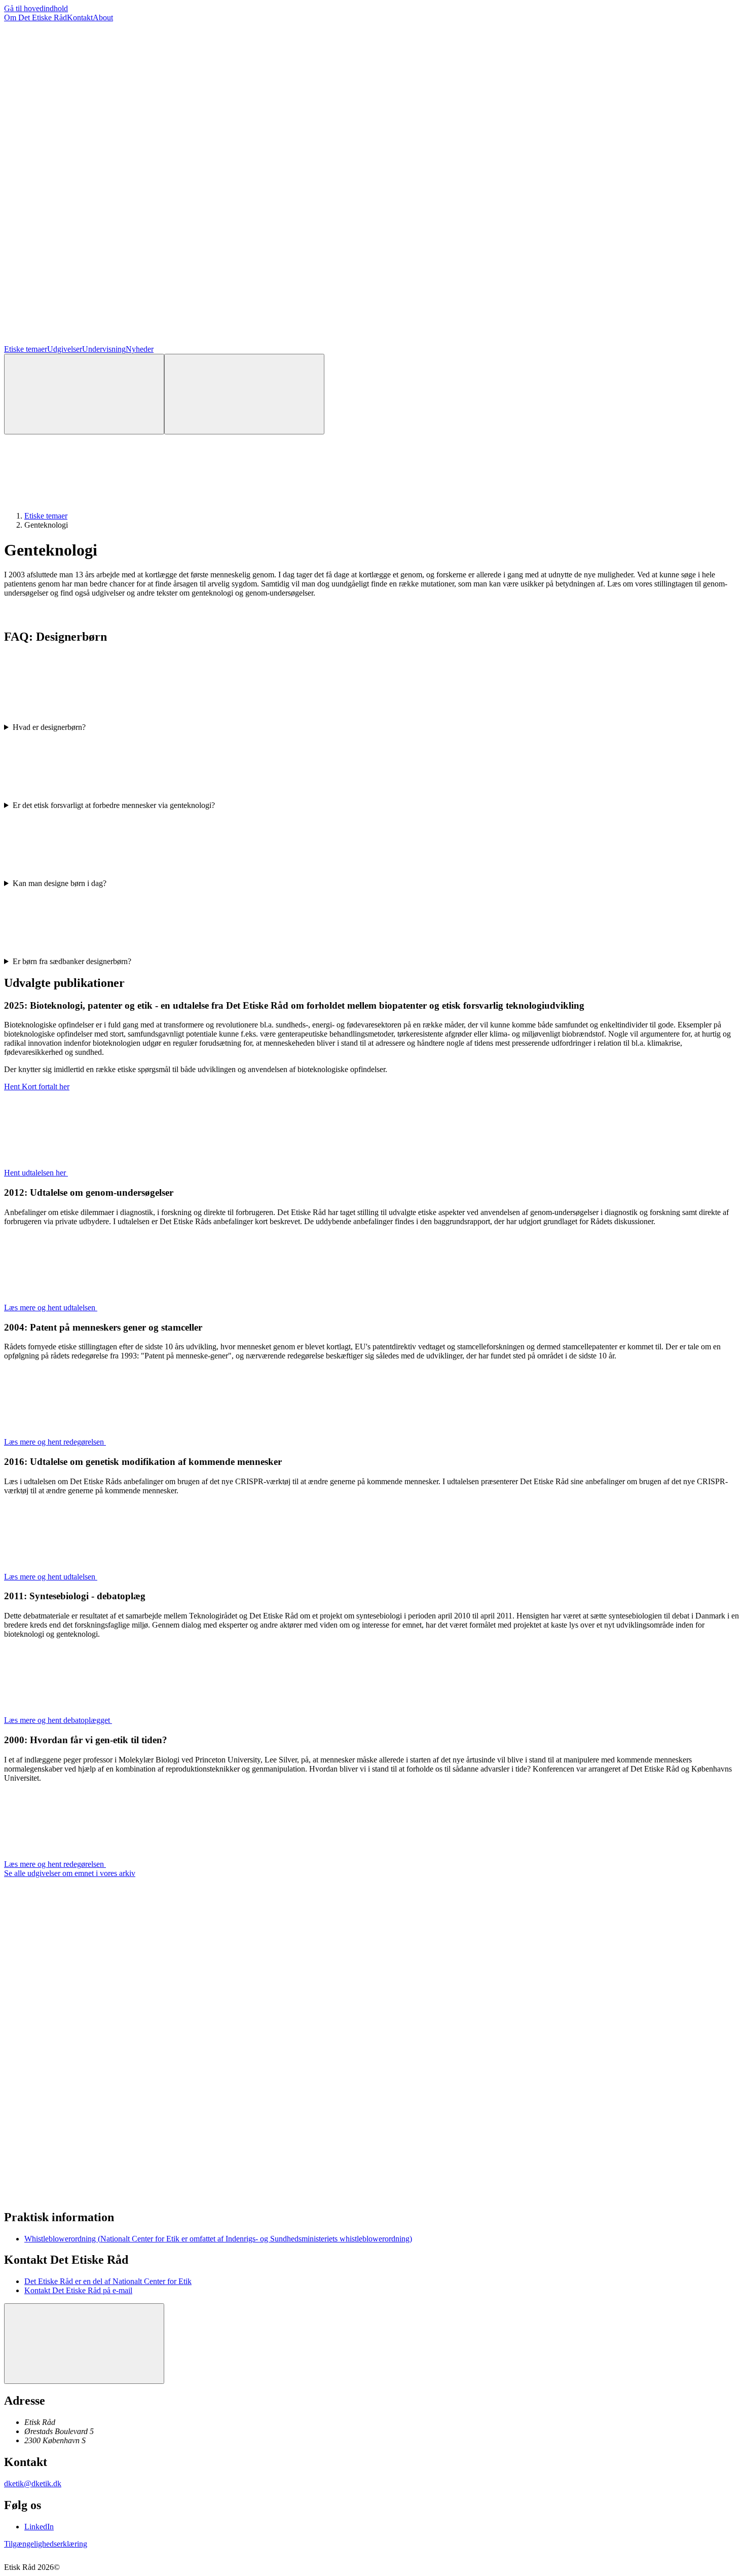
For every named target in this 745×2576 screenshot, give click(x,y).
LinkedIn (39, 2527)
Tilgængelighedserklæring (46, 2544)
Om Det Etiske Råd (35, 17)
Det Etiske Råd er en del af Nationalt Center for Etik (108, 2281)
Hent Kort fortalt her (37, 1087)
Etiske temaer (26, 349)
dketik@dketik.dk (33, 2483)
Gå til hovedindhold (36, 8)
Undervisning (104, 349)
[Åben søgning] (84, 394)
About (103, 17)
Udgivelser (65, 349)
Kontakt (80, 17)
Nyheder (140, 349)
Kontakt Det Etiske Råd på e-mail (78, 2290)
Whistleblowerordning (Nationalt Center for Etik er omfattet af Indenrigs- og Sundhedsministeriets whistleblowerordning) (218, 2239)
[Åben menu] (244, 394)
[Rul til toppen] (84, 2344)
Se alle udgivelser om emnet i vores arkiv (70, 1873)
